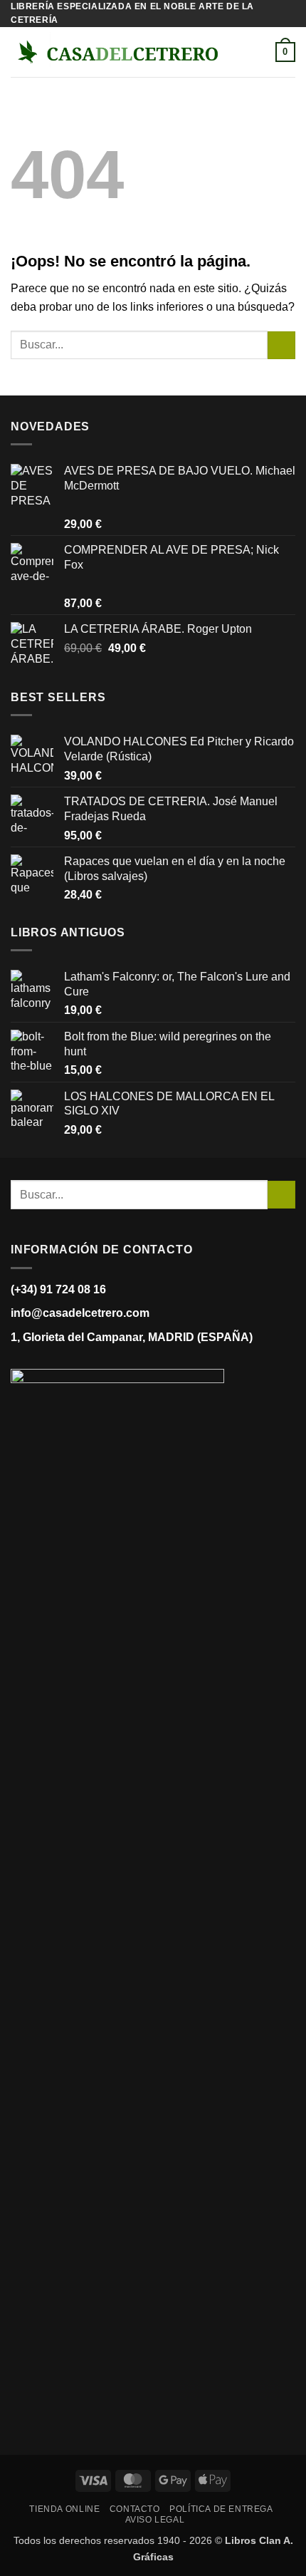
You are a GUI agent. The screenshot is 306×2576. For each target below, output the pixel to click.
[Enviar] (281, 345)
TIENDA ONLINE (64, 2509)
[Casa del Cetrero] (117, 52)
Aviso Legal (155, 2520)
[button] (243, 52)
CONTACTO (135, 2509)
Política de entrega (221, 2509)
